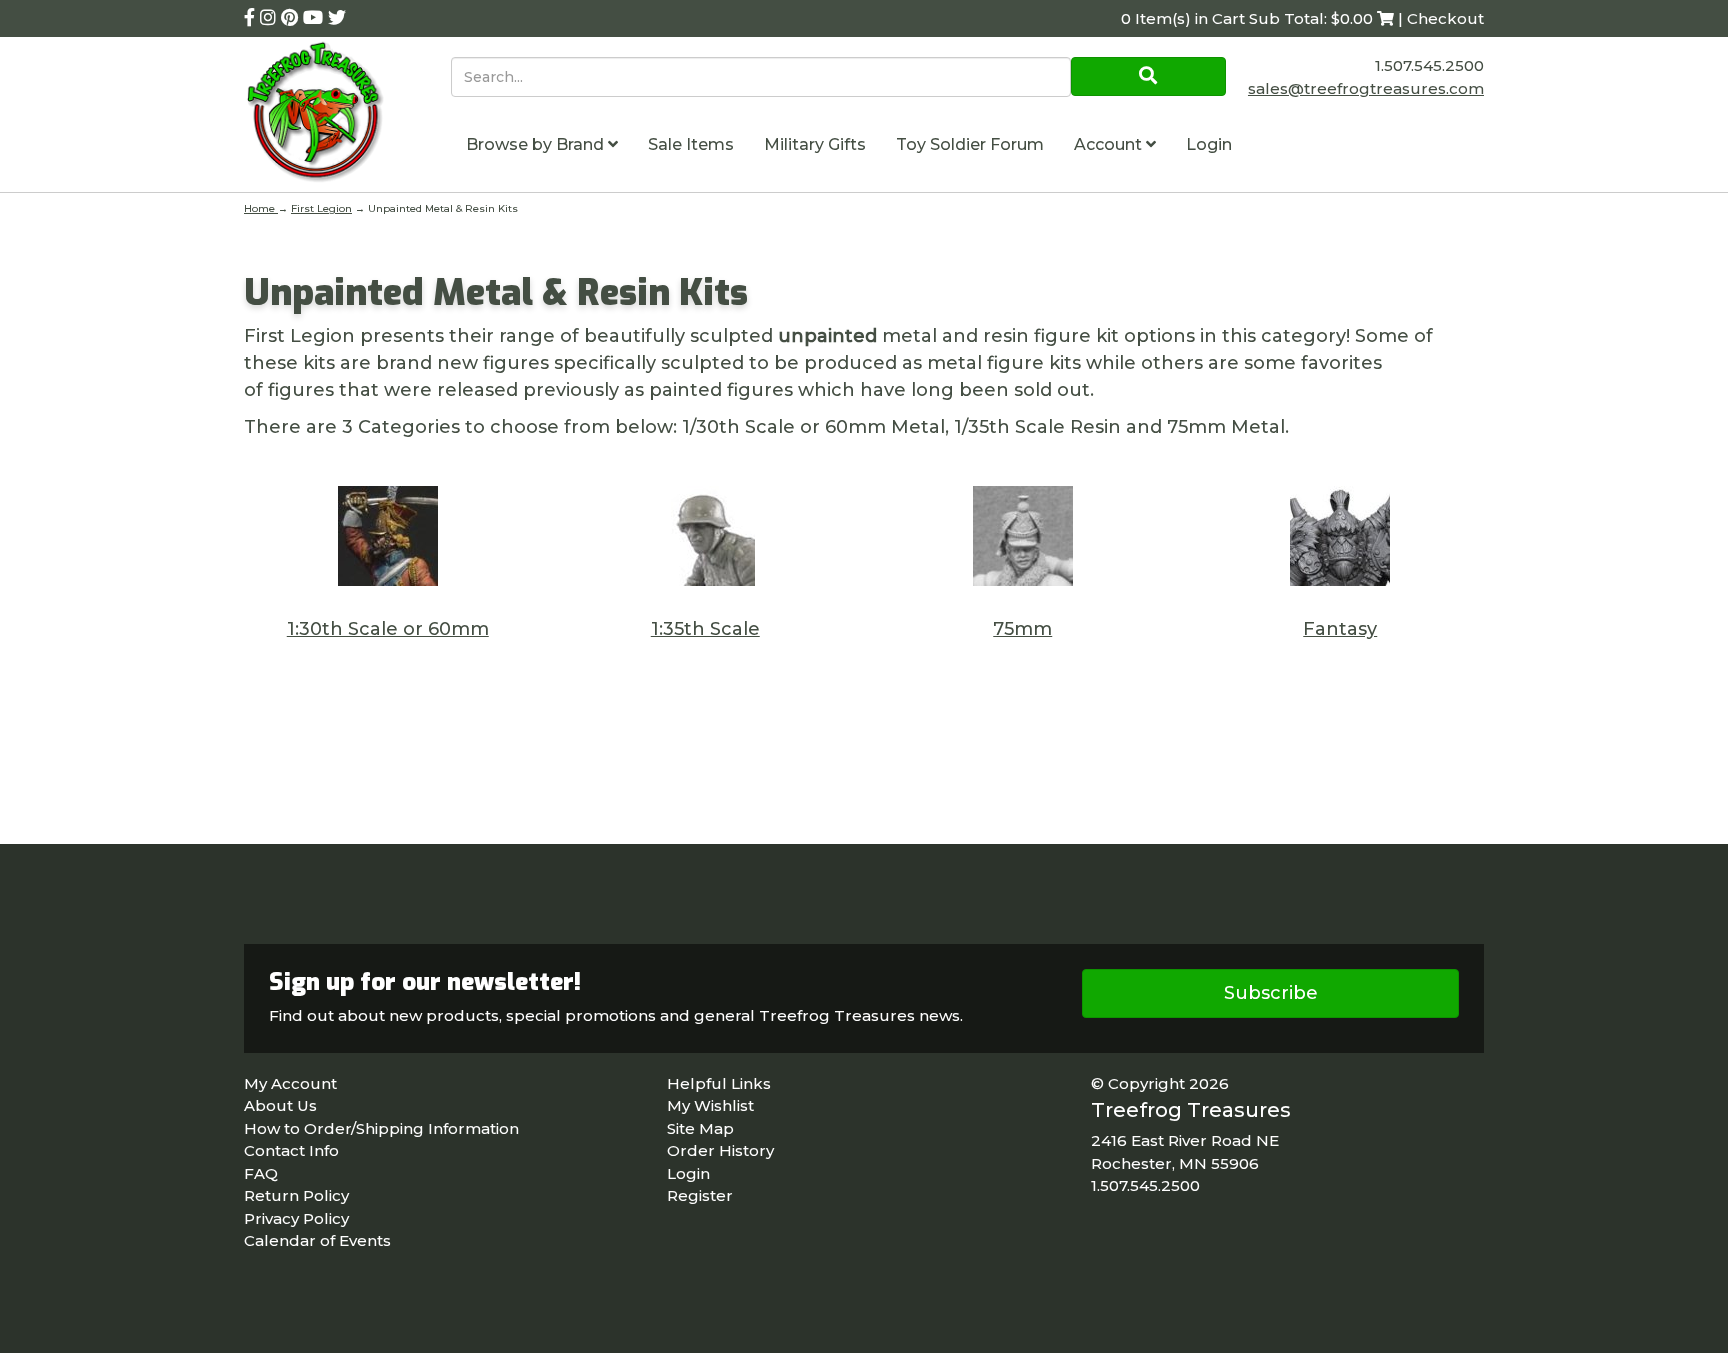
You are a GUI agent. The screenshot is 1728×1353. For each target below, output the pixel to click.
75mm (1022, 629)
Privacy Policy (296, 1218)
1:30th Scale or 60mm (388, 629)
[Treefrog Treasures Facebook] (252, 18)
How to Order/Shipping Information (381, 1128)
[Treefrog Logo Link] (347, 114)
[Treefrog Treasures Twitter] (337, 18)
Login (1209, 144)
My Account (290, 1083)
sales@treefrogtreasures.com (1366, 88)
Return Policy (296, 1195)
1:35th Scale (705, 629)
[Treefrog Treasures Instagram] (270, 18)
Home (261, 208)
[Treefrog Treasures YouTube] (315, 18)
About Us (280, 1105)
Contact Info (291, 1150)
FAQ (261, 1173)
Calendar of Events (317, 1240)
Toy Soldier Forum (970, 144)
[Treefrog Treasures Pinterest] (292, 18)
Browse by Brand (537, 144)
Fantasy (1340, 629)
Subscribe (1271, 993)
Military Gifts (815, 144)
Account (1110, 144)
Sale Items (691, 144)
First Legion (321, 208)
